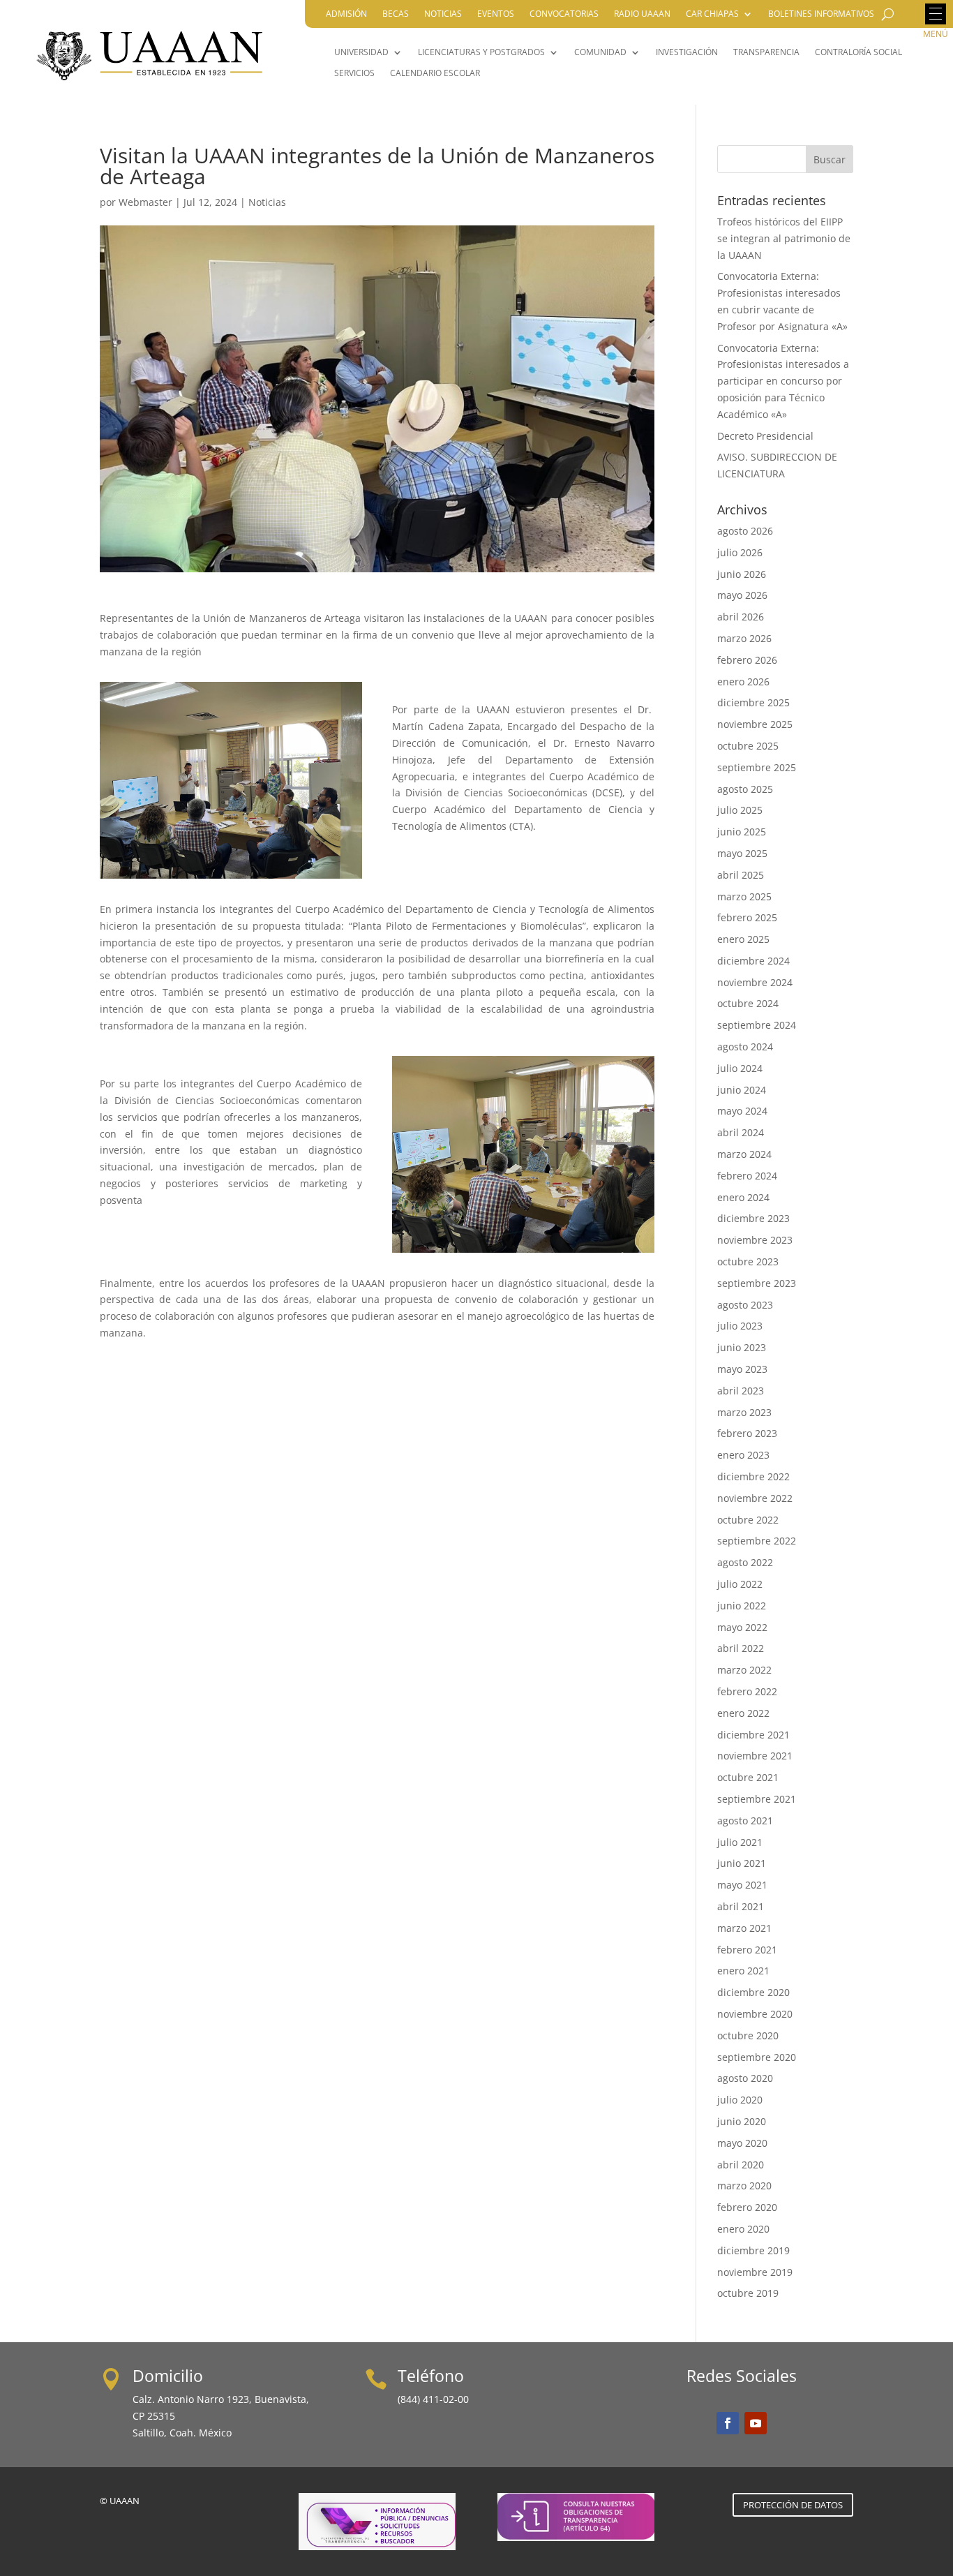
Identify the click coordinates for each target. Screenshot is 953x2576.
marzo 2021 (744, 1928)
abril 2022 (741, 1648)
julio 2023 (740, 1326)
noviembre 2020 (755, 2014)
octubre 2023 (748, 1261)
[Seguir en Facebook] (728, 2423)
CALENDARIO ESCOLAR (435, 74)
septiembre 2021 (757, 1799)
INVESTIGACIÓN (687, 53)
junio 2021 (742, 1863)
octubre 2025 (748, 746)
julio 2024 (740, 1068)
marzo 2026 (744, 638)
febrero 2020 (747, 2207)
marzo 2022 (744, 1670)
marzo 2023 (744, 1412)
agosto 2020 (745, 2078)
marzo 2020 (744, 2186)
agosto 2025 (745, 789)
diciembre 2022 (753, 1476)
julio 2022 (740, 1584)
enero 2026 (743, 682)
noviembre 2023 (755, 1240)
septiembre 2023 (757, 1283)
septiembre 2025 (757, 767)
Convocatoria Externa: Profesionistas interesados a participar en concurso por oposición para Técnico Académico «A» (783, 381)
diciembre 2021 (753, 1735)
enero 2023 (743, 1455)
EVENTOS (496, 14)
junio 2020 (742, 2121)
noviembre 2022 (755, 1498)
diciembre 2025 (753, 702)
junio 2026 (742, 574)
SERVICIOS (354, 74)
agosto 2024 (745, 1047)
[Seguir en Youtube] (756, 2423)
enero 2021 (743, 1971)
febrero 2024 (747, 1176)
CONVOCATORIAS (564, 14)
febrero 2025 (747, 917)
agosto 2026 (745, 531)
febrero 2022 (747, 1691)
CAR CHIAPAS (712, 14)
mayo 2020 (742, 2143)
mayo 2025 (742, 853)
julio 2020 (740, 2100)
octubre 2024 (748, 1003)
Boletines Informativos (821, 14)
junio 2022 (742, 1606)
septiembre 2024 (757, 1025)
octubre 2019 (748, 2293)
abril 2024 (741, 1132)
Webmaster (145, 202)
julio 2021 (740, 1842)
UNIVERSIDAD (361, 53)
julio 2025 (740, 810)
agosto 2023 (745, 1305)
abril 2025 (741, 875)
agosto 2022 (745, 1562)
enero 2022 (743, 1713)
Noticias (267, 202)
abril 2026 (741, 617)
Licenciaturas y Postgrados (481, 53)
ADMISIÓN (346, 14)
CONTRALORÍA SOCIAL (858, 53)
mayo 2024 (742, 1111)
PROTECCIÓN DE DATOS (793, 2505)
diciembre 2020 (753, 1992)
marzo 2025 (744, 896)
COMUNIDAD (600, 53)
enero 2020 (743, 2229)
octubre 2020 (748, 2035)
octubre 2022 (748, 1520)
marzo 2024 (744, 1154)
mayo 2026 (742, 595)
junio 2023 (742, 1347)
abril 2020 (741, 2165)
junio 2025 (742, 832)
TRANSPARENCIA (766, 53)
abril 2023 (741, 1391)
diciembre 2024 (753, 961)
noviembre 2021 (755, 1756)
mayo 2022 (742, 1627)
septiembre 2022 (757, 1541)
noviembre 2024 (755, 982)
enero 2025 (743, 939)
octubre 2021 (748, 1777)
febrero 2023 (747, 1433)
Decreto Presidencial (765, 436)
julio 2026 (740, 552)
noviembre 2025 (755, 724)
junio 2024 (742, 1090)
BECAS (396, 14)
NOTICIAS (443, 14)
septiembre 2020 (757, 2057)
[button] (936, 14)
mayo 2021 (742, 1885)
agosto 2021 (745, 1821)
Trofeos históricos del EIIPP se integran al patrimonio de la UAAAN (784, 238)
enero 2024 (743, 1197)
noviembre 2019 (755, 2272)
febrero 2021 (747, 1950)
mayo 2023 (742, 1369)
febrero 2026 (747, 660)
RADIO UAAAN (642, 14)
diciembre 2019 (753, 2250)
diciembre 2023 (753, 1218)
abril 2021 (741, 1906)
